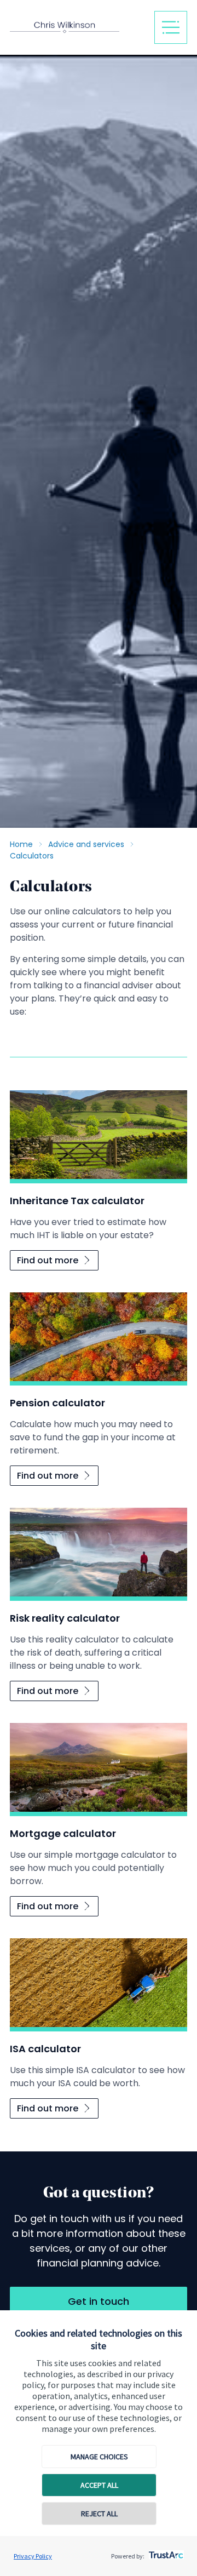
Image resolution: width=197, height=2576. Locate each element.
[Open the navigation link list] (171, 27)
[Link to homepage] (78, 28)
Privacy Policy (33, 2556)
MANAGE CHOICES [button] (99, 2457)
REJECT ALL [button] (99, 2514)
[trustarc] (165, 2552)
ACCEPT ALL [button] (99, 2485)
